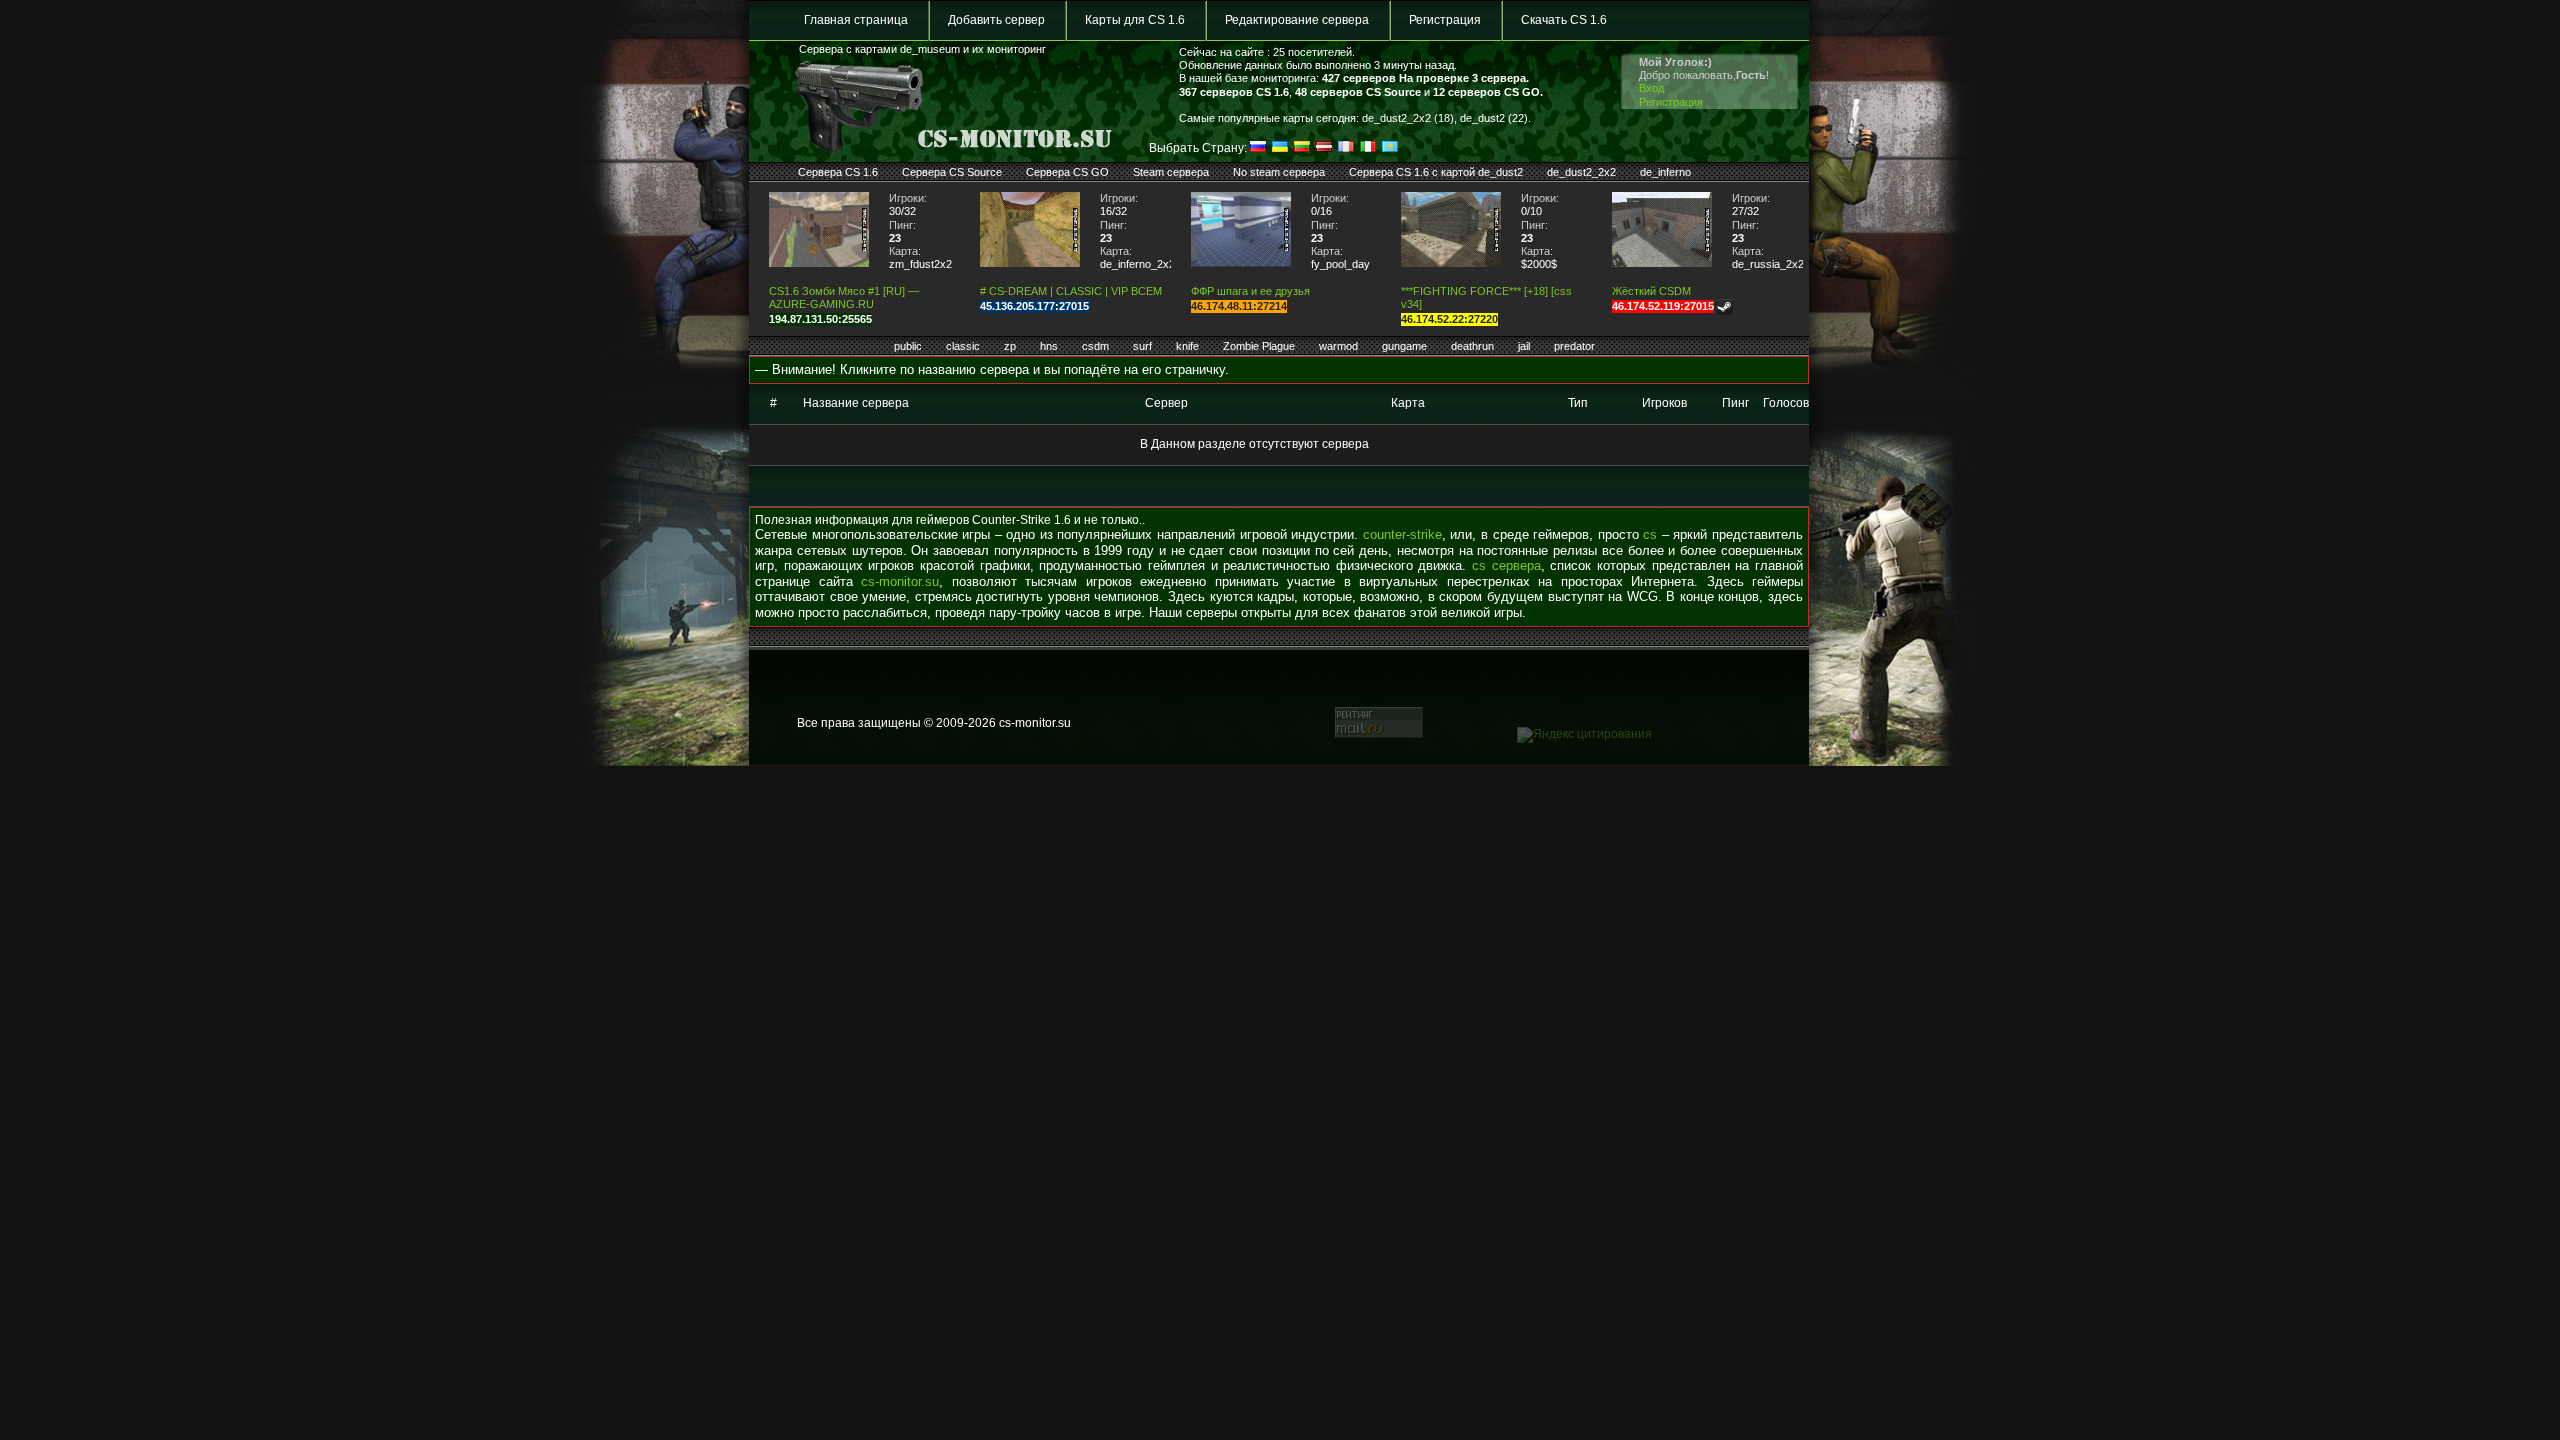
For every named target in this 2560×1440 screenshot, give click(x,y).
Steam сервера (1171, 172)
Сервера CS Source (952, 172)
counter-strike (1402, 534)
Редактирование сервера (1297, 20)
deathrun (1472, 346)
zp (1010, 346)
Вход (1651, 88)
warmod (1338, 346)
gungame (1404, 346)
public (908, 346)
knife (1187, 346)
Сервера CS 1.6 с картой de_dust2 (1436, 172)
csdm (1095, 346)
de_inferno (1665, 172)
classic (963, 346)
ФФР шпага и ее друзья (1250, 291)
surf (1142, 346)
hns (1049, 346)
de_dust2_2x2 (1581, 172)
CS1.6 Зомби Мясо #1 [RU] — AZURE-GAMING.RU (844, 297)
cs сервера (1506, 565)
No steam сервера (1279, 172)
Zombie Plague (1259, 346)
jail (1524, 346)
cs (1650, 534)
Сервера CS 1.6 (838, 172)
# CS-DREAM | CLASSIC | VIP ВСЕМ (1071, 291)
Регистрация (1445, 20)
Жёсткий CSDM (1651, 291)
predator (1574, 346)
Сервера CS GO (1067, 172)
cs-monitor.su (900, 581)
